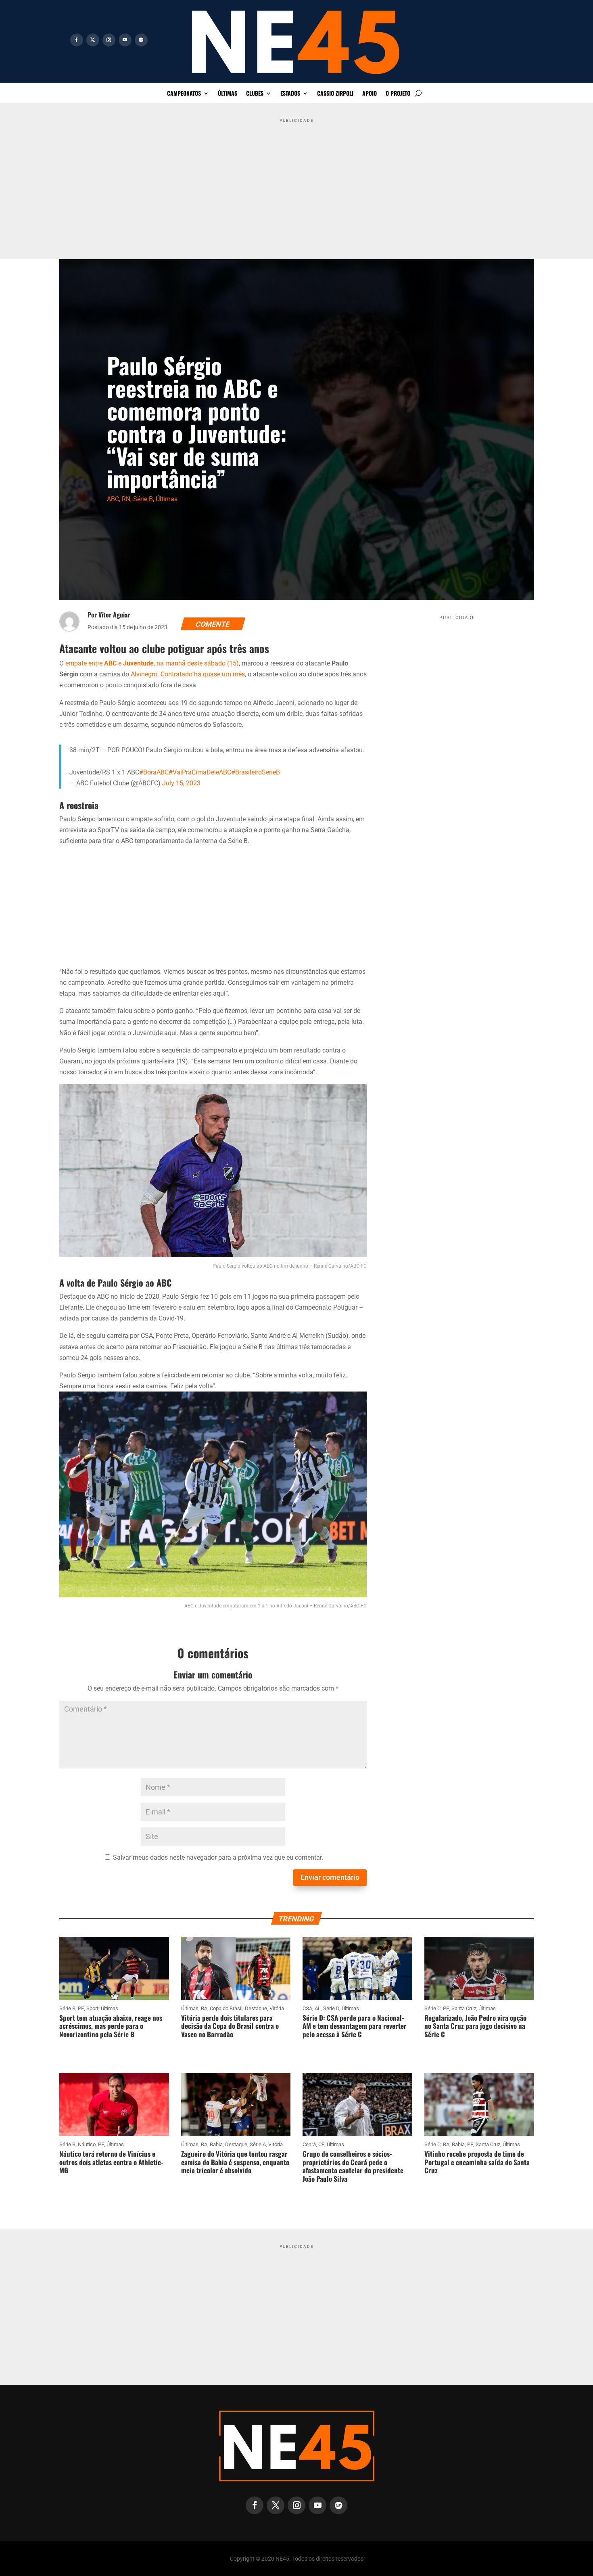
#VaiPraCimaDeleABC (200, 772)
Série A (258, 2144)
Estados (290, 94)
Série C (432, 2008)
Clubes (255, 94)
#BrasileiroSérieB (256, 772)
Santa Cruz (464, 2008)
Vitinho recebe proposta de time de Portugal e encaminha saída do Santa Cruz (477, 2162)
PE (81, 2008)
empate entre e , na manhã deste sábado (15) (152, 663)
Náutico (87, 2144)
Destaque (256, 2008)
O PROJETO (398, 94)
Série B (143, 499)
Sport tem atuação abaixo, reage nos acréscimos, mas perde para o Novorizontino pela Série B (111, 2026)
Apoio (370, 94)
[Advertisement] (296, 183)
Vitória (277, 2008)
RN (126, 499)
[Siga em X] (93, 40)
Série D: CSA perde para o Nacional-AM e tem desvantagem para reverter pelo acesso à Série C (355, 2026)
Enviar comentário (330, 1877)
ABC (113, 499)
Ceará (309, 2144)
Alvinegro (144, 674)
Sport (92, 2008)
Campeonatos (184, 94)
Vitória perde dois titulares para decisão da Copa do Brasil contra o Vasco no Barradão (230, 2026)
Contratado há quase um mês (203, 674)
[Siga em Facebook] (77, 40)
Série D (331, 2008)
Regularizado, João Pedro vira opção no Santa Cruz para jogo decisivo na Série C (475, 2026)
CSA (307, 2008)
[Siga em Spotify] (141, 40)
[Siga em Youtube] (125, 40)
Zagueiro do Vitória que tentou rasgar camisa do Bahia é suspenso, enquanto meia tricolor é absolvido (235, 2162)
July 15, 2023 (181, 783)
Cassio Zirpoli (335, 94)
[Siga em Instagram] (109, 40)
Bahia (216, 2144)
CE (321, 2144)
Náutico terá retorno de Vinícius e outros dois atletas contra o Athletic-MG (111, 2162)
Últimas (228, 94)
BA (204, 2008)
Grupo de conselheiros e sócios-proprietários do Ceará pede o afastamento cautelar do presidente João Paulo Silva (353, 2166)
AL (318, 2008)
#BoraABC (154, 772)
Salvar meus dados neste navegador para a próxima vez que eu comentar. (218, 1857)
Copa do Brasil (226, 2008)
